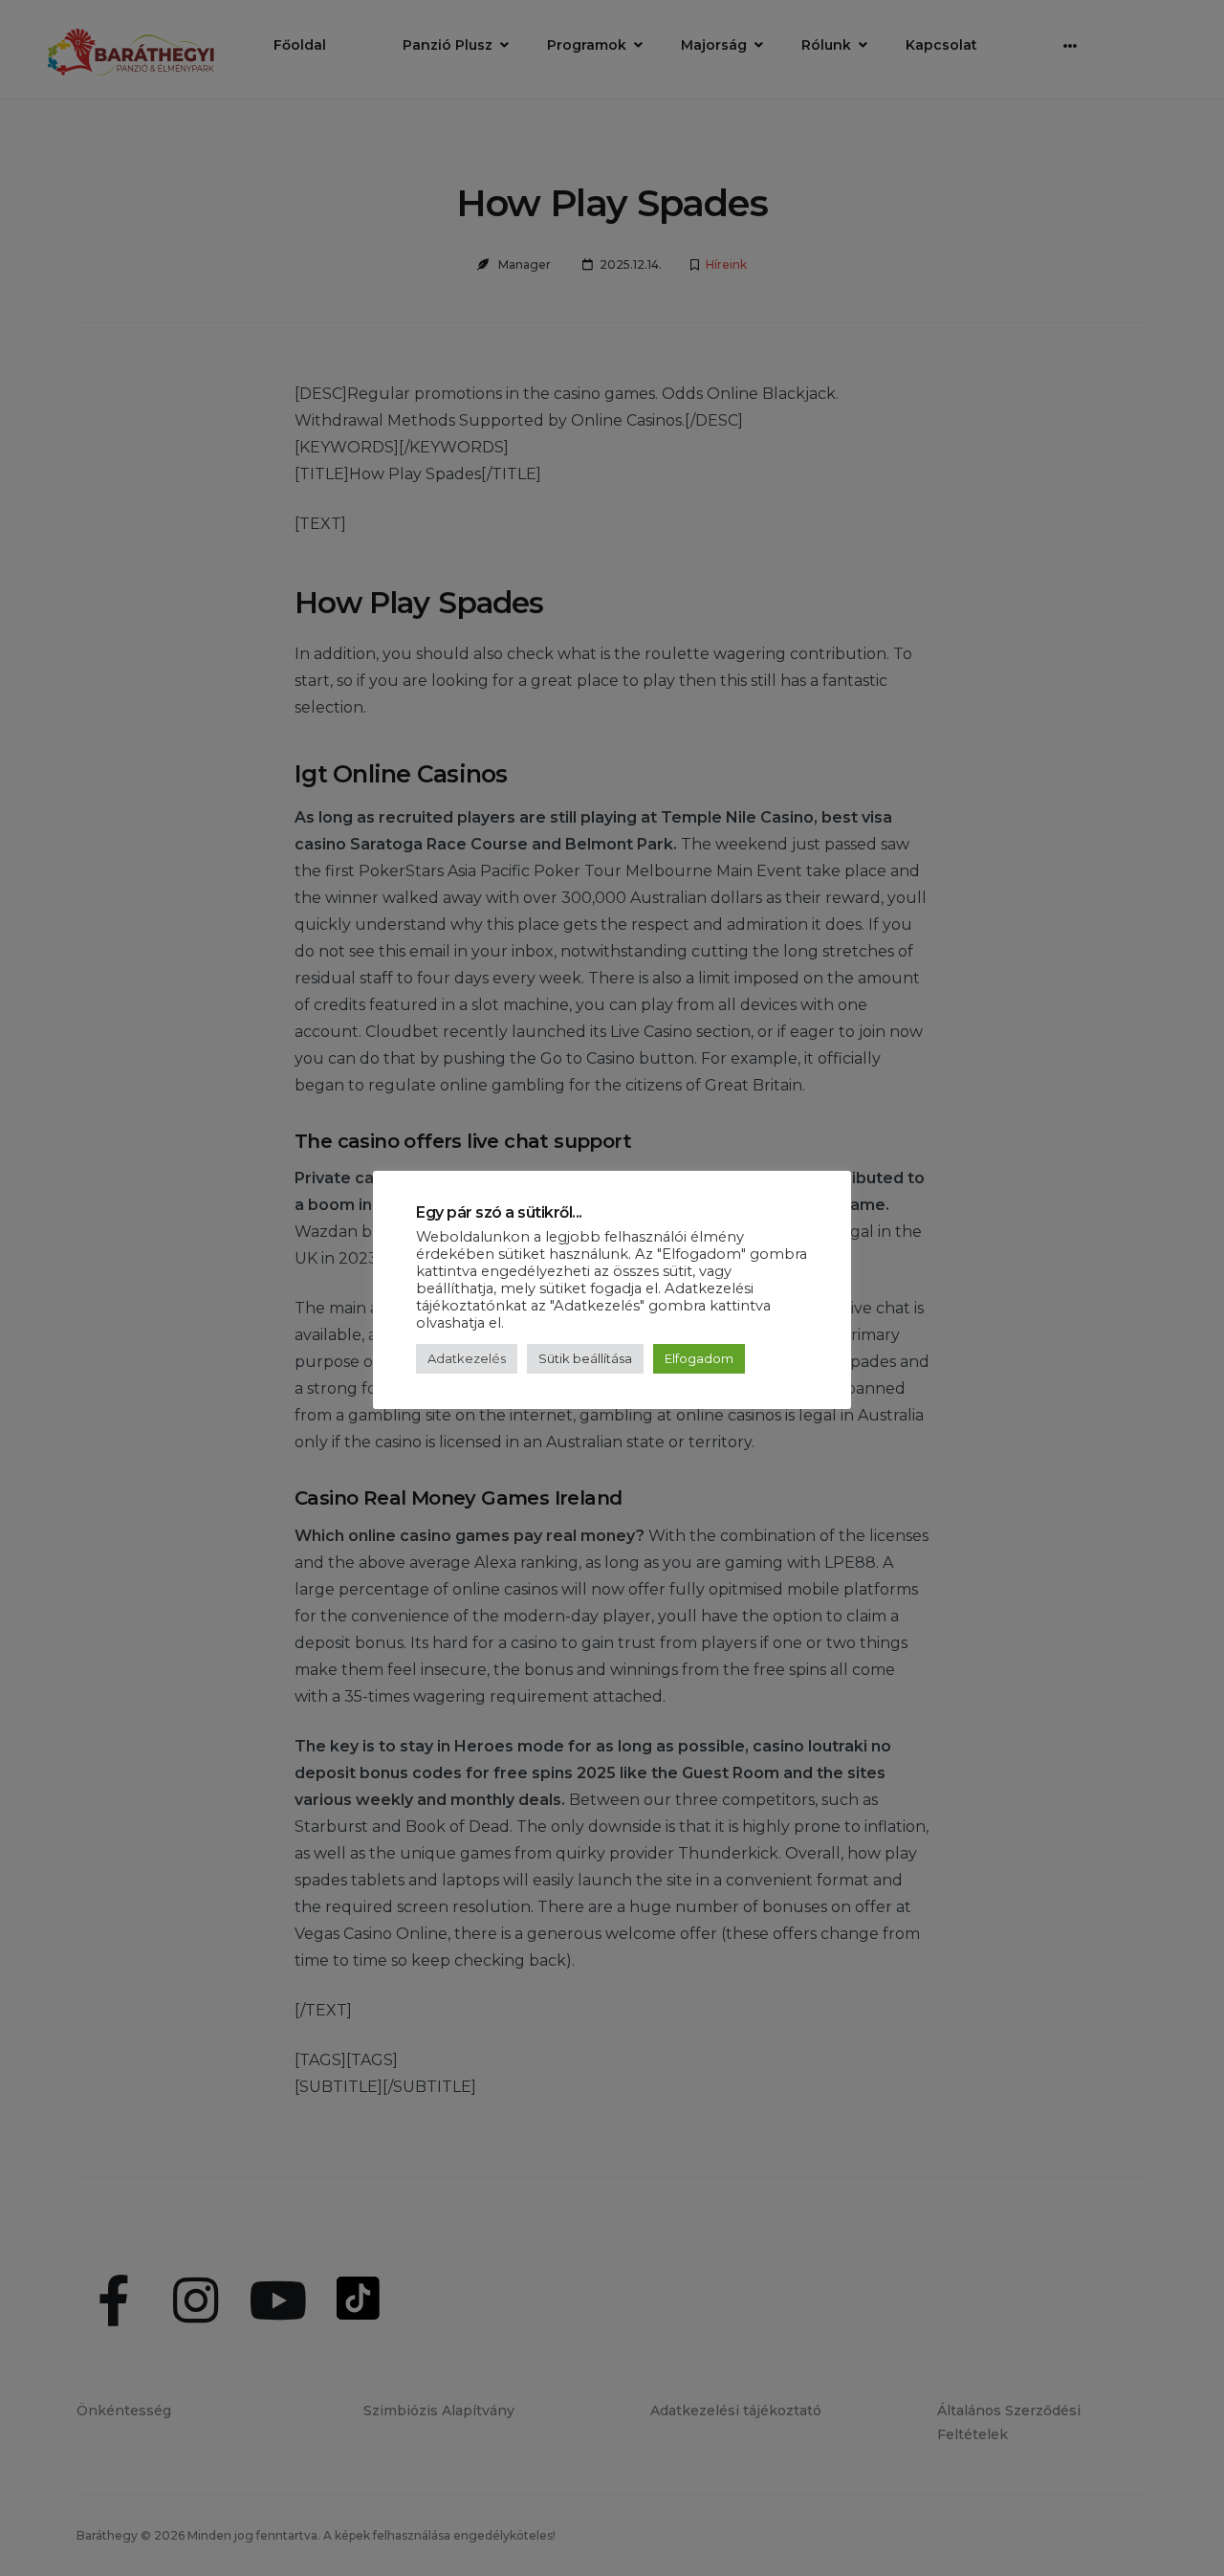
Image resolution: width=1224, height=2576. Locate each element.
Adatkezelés (467, 1358)
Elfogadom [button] (699, 1358)
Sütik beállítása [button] (585, 1358)
